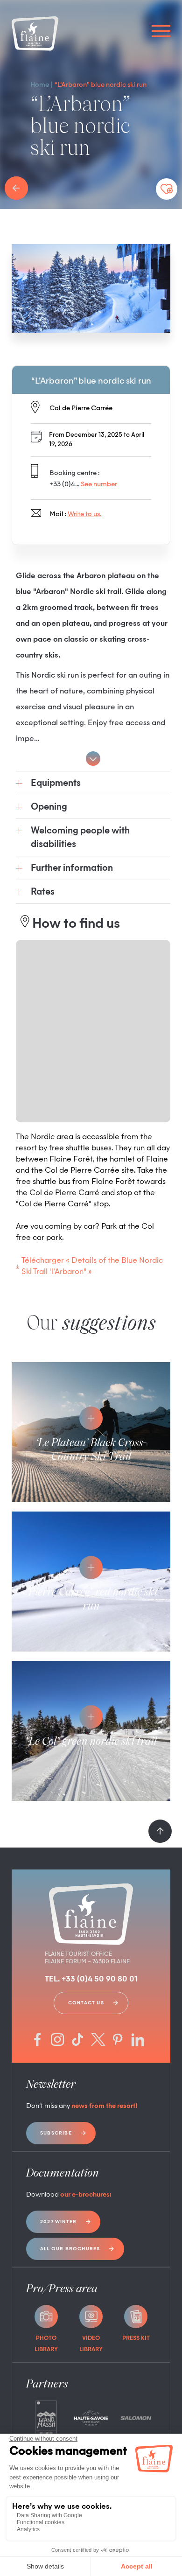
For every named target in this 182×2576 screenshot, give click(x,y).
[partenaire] (46, 2418)
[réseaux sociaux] (37, 2040)
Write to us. (84, 514)
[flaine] (35, 35)
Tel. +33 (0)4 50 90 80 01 (91, 1980)
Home (40, 85)
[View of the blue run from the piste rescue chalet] (91, 288)
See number (99, 484)
